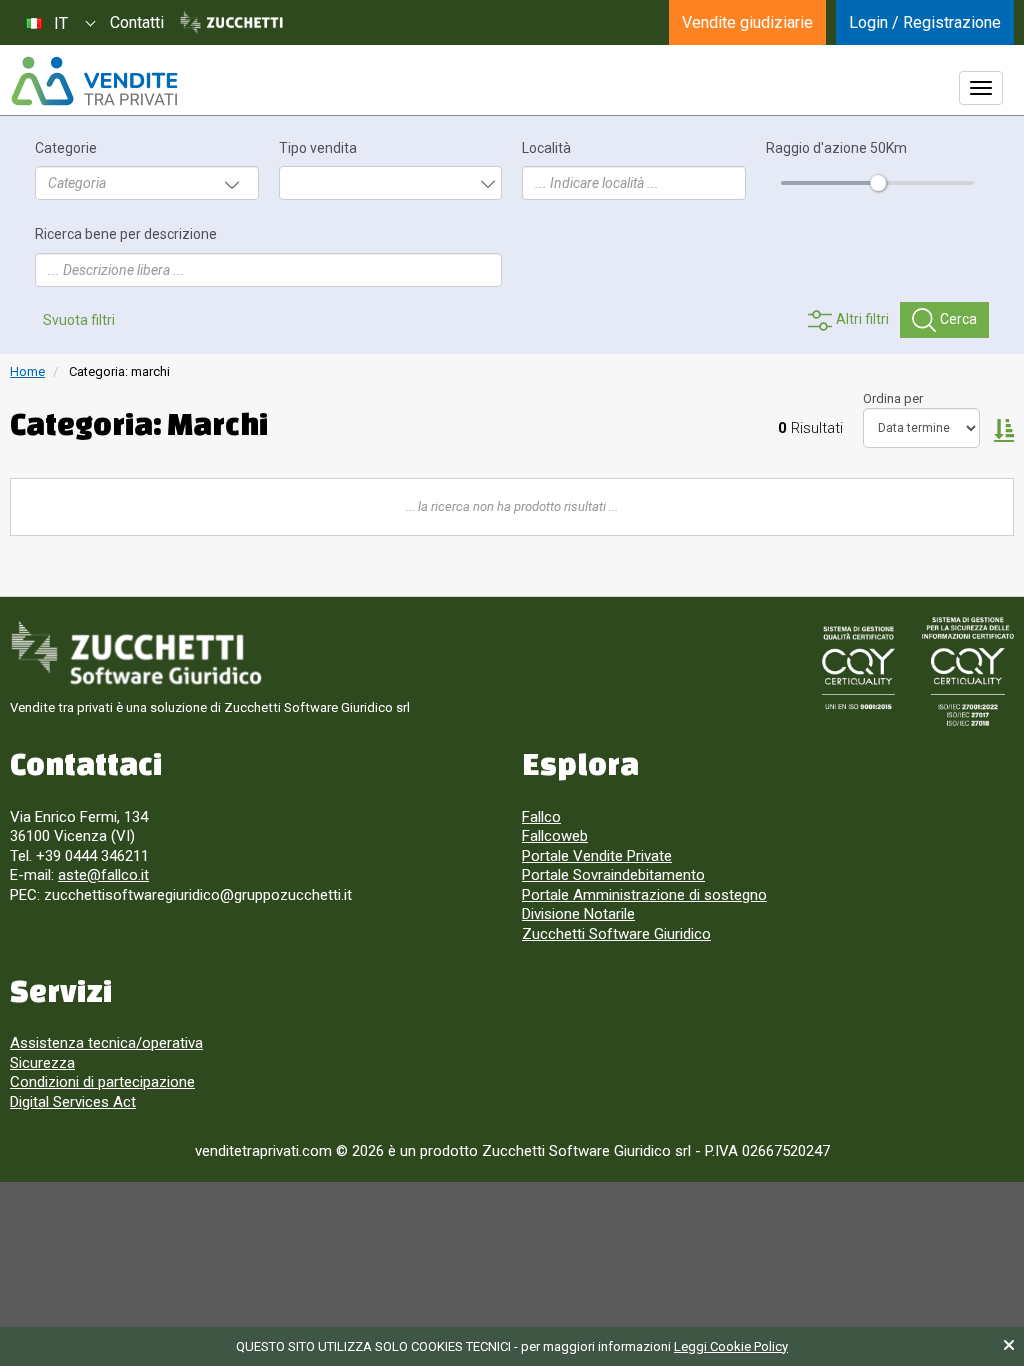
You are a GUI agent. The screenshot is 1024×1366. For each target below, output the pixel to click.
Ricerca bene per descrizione (126, 234)
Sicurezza (42, 1063)
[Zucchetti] (231, 23)
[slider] (877, 183)
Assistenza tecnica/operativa (106, 1043)
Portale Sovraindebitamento (613, 875)
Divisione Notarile (578, 914)
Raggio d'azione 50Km (836, 148)
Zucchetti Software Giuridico (616, 934)
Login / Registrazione (925, 22)
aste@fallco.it (103, 875)
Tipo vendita (318, 148)
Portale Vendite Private (597, 856)
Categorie (66, 148)
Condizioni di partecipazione (102, 1082)
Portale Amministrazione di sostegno (644, 895)
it (61, 23)
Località (546, 148)
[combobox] (60, 22)
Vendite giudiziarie (747, 22)
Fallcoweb (555, 836)
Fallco (541, 817)
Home (27, 371)
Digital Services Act (73, 1102)
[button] (1004, 429)
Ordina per (893, 398)
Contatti (137, 22)
